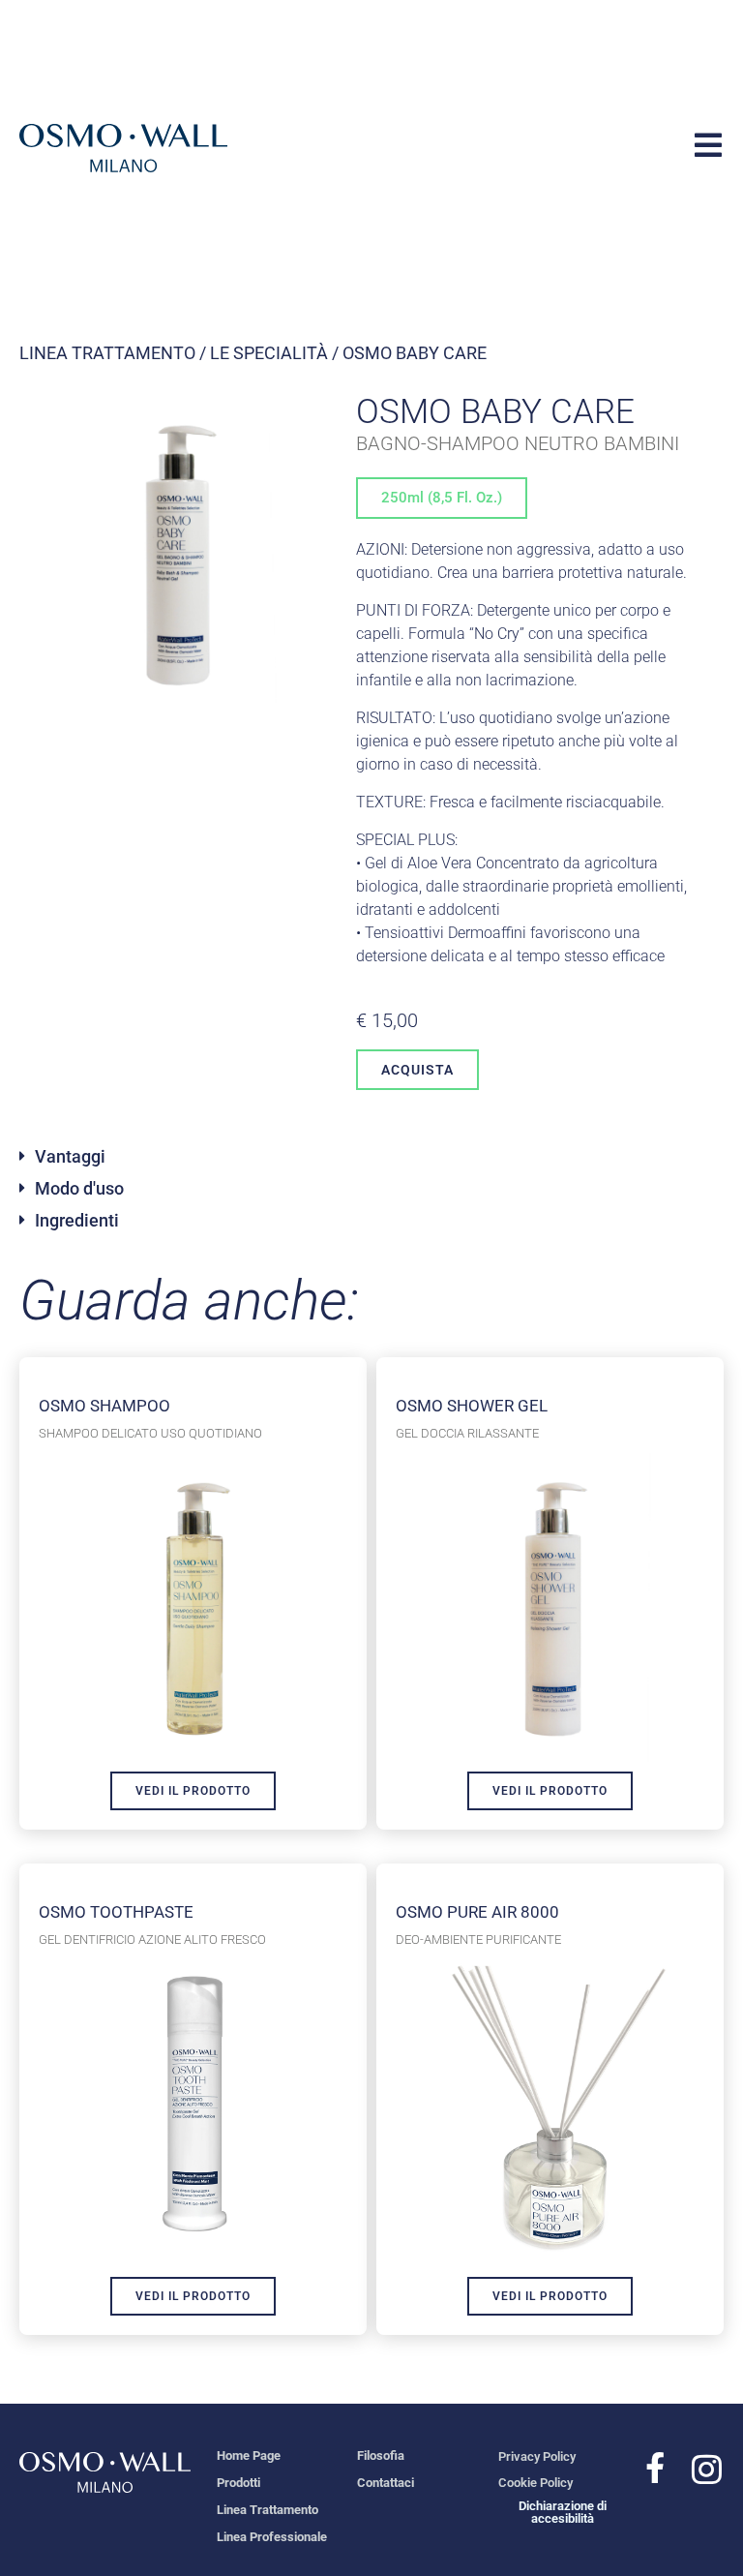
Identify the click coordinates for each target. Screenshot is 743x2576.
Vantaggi (70, 1156)
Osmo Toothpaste (116, 1912)
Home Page (249, 2455)
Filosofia (381, 2455)
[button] (371, 1164)
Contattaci (386, 2483)
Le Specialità (269, 353)
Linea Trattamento (107, 353)
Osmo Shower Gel (472, 1406)
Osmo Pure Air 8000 (477, 1912)
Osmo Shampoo (104, 1406)
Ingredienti (77, 1220)
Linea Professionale (272, 2537)
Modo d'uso (79, 1188)
